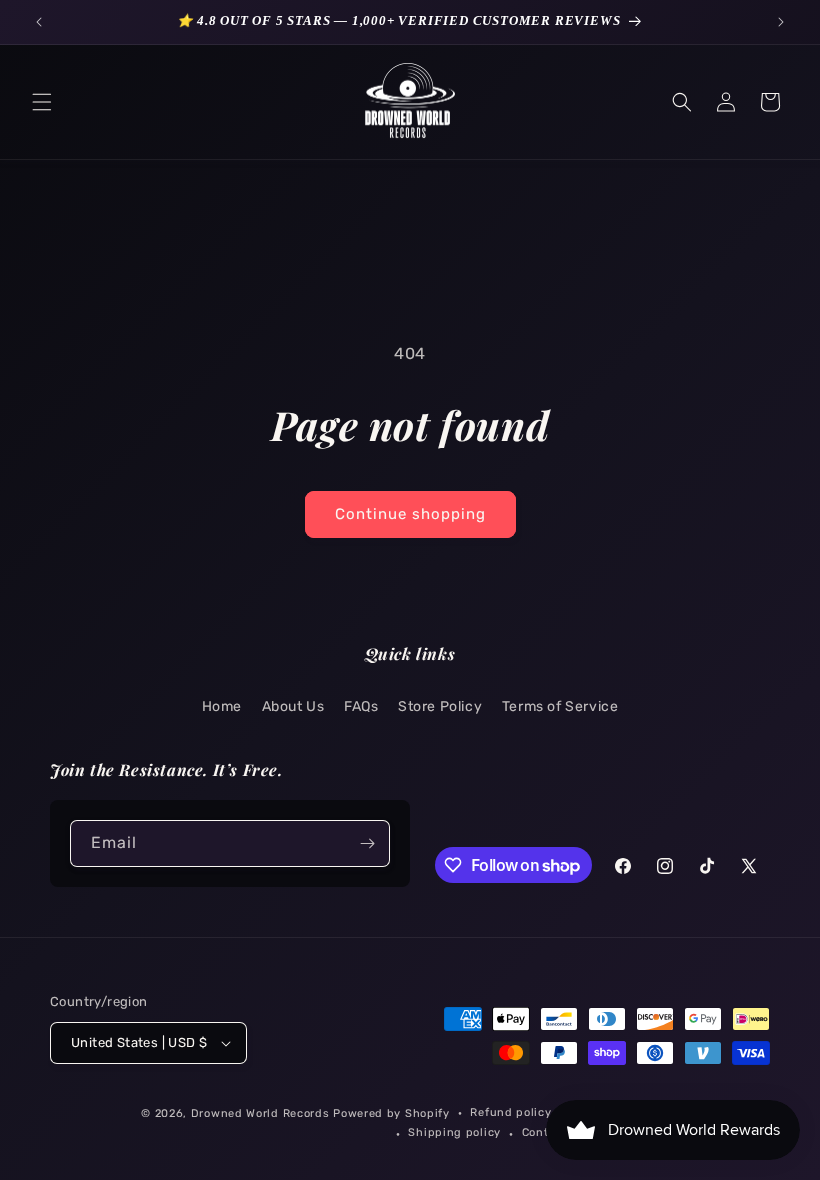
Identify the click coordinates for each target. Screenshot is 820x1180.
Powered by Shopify (391, 1113)
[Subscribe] (367, 843)
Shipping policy (454, 1132)
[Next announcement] (781, 22)
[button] (42, 102)
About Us (293, 706)
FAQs (361, 706)
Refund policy (510, 1112)
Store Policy (440, 706)
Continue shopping (410, 514)
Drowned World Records (260, 1113)
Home (222, 706)
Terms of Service (560, 706)
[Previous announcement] (39, 22)
